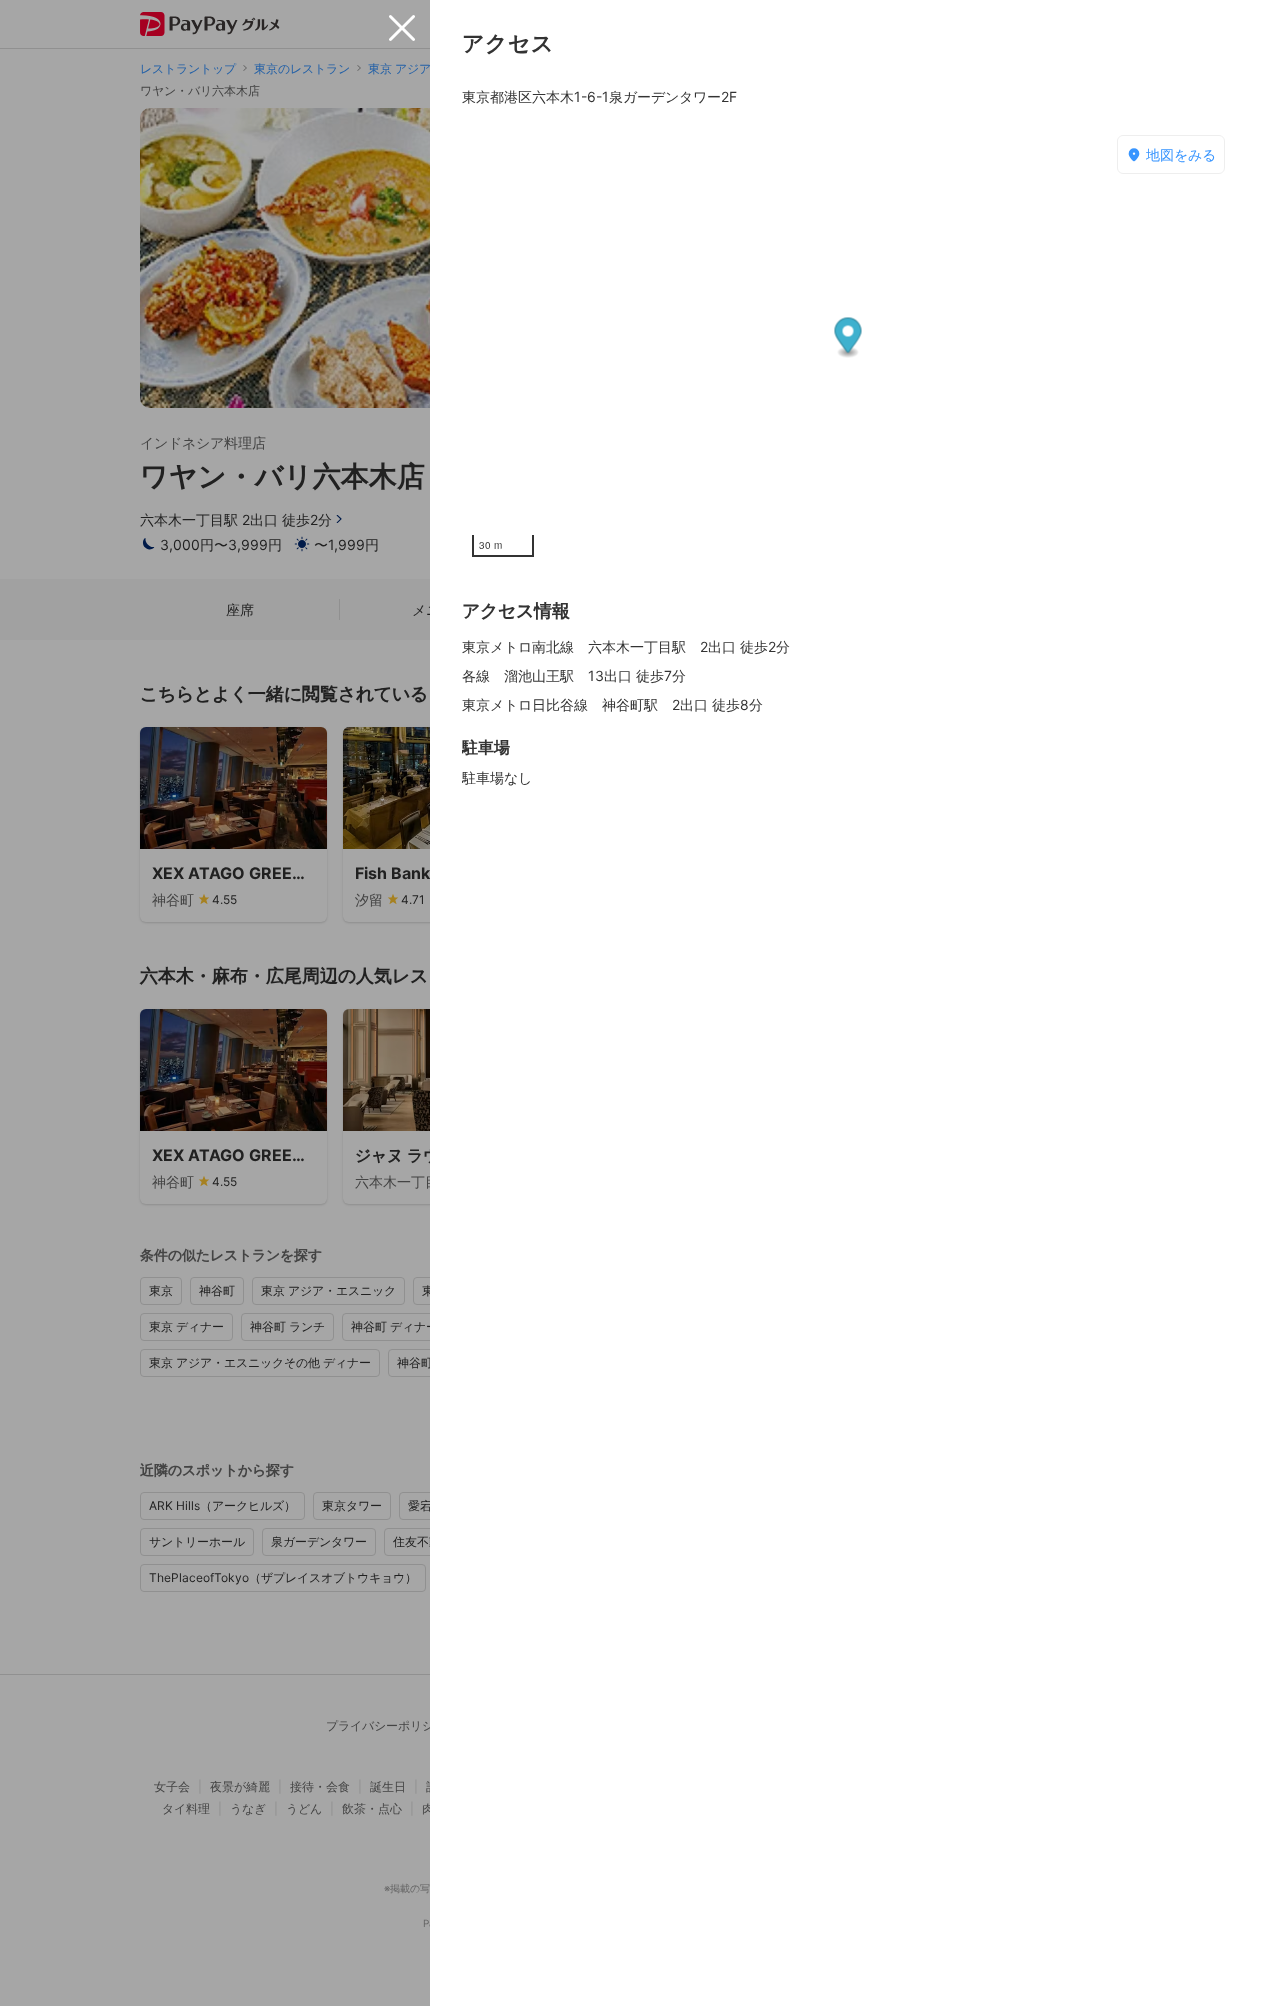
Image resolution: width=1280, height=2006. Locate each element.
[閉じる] (402, 28)
